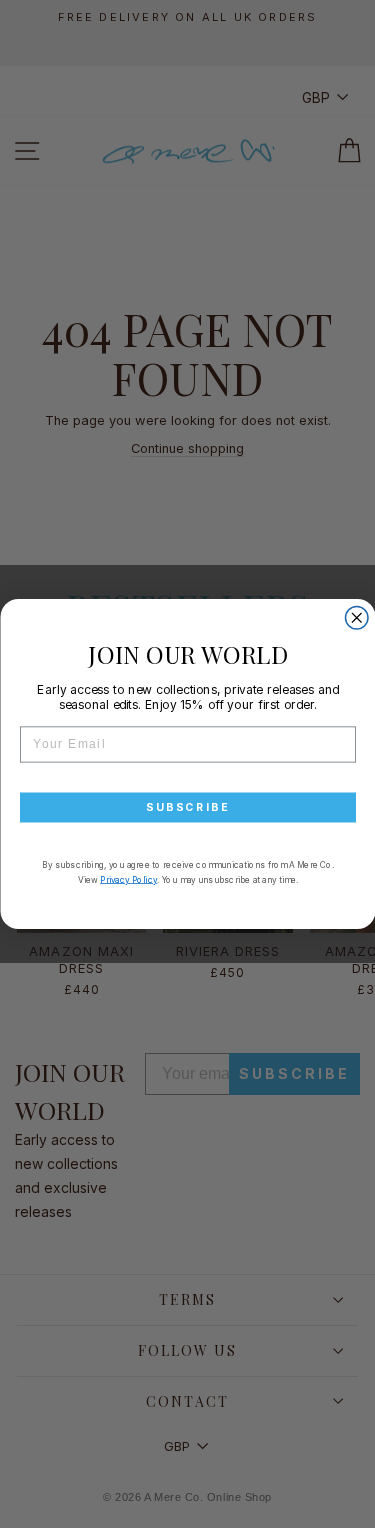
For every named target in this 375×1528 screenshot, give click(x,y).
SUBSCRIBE (187, 807)
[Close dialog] (356, 618)
